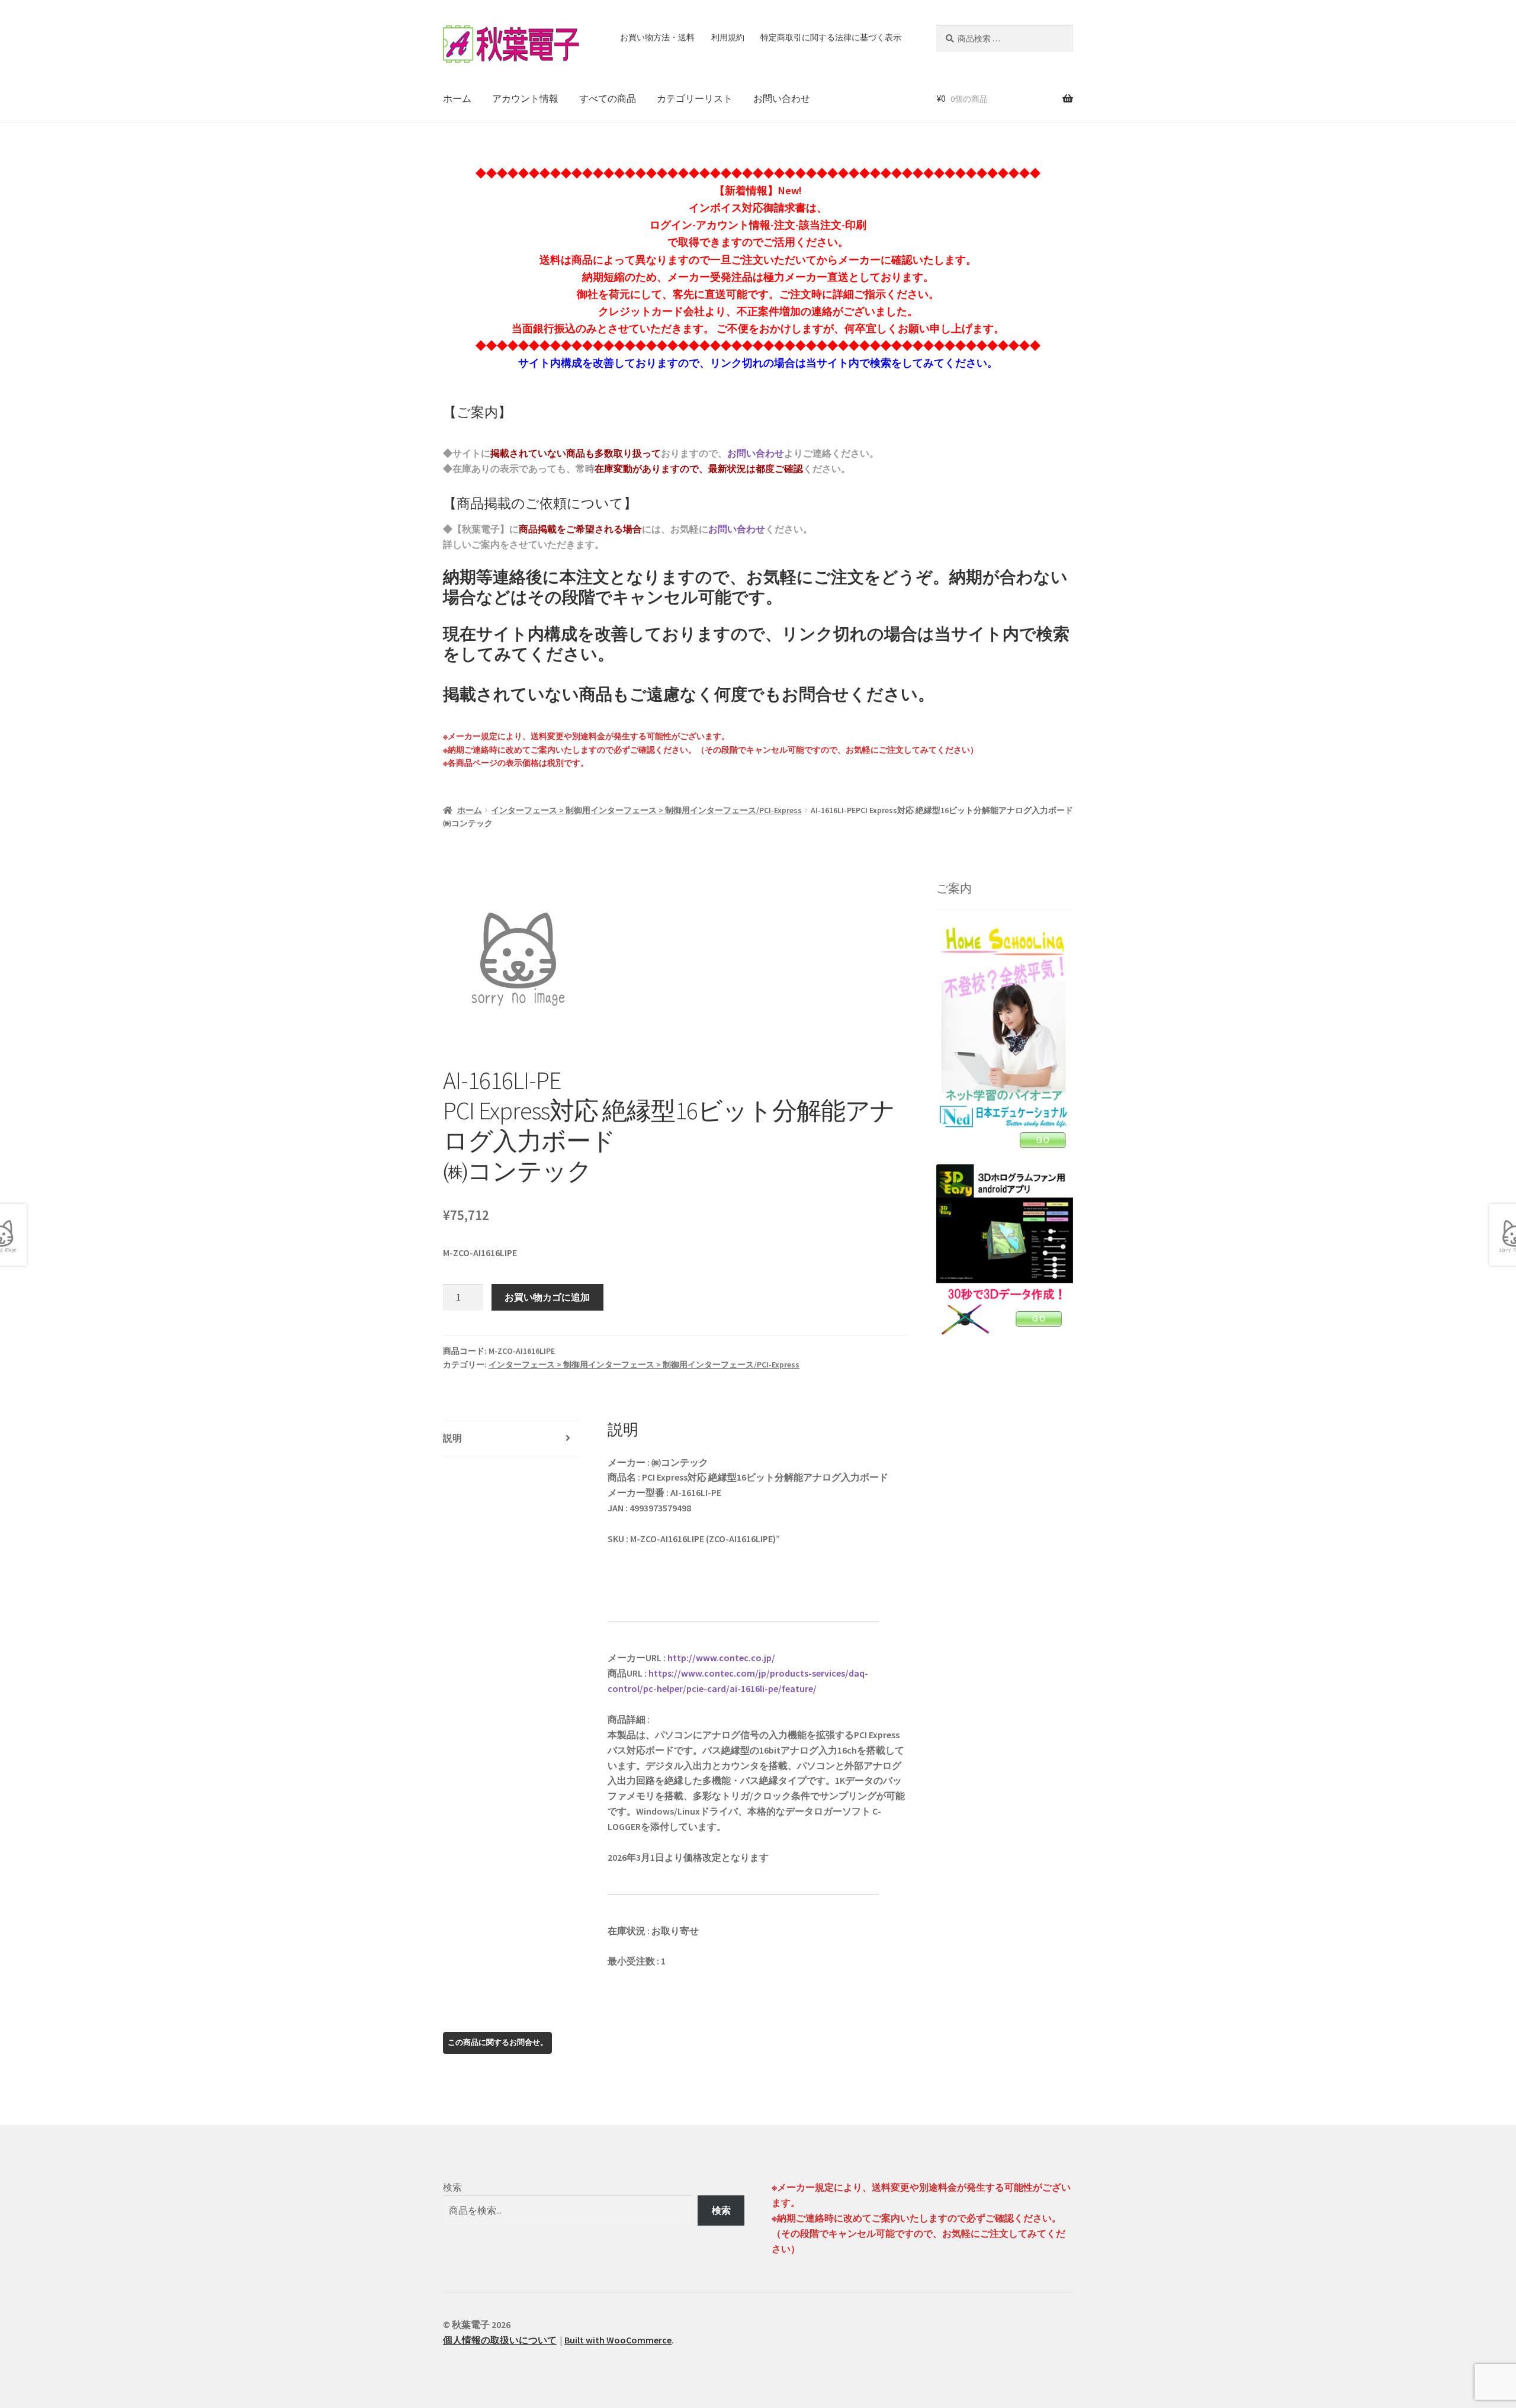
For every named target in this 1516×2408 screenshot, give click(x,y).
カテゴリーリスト (695, 98)
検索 (452, 2187)
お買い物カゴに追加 (547, 1297)
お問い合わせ (782, 98)
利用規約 (728, 37)
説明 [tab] (452, 1438)
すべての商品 (608, 98)
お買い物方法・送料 (657, 37)
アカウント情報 (525, 98)
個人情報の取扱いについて (500, 2340)
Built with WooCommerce (618, 2340)
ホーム (457, 98)
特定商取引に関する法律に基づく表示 (831, 37)
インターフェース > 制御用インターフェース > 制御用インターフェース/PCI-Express (646, 810)
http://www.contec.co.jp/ (721, 1658)
